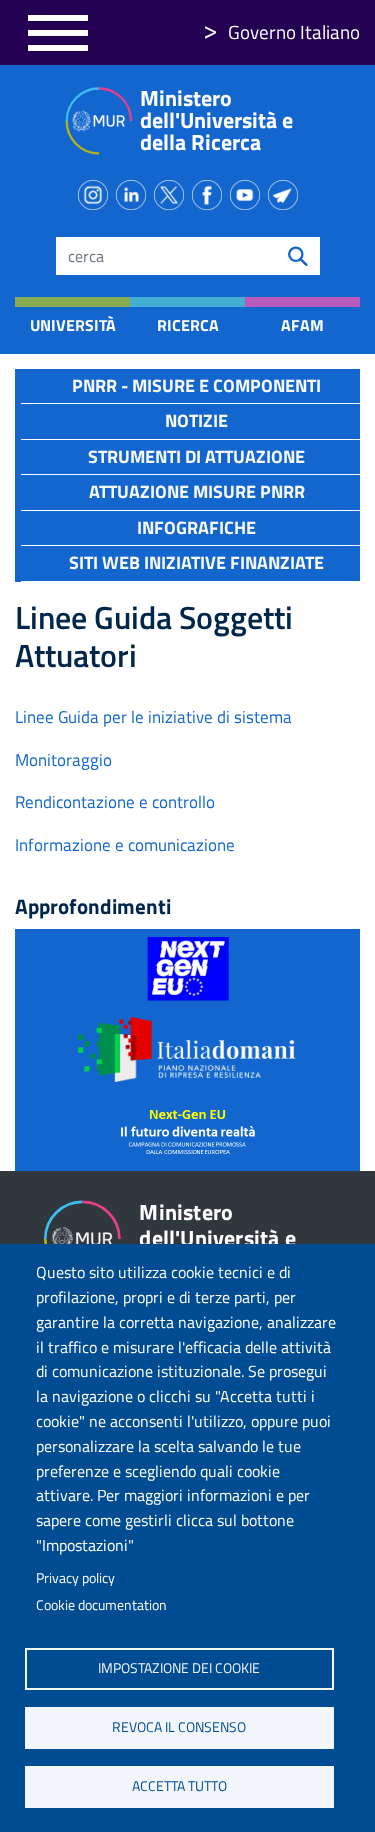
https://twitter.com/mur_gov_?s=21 (173, 191)
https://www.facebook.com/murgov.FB (211, 191)
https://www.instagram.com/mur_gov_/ (97, 191)
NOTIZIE (196, 420)
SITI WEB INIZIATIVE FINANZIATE (196, 562)
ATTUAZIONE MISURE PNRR (197, 491)
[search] (298, 256)
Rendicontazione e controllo (115, 802)
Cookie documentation (101, 1605)
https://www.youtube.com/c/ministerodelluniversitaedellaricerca (249, 191)
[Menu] (58, 32)
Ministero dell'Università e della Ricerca (216, 120)
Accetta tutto (179, 1786)
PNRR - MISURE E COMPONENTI (196, 385)
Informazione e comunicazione (125, 845)
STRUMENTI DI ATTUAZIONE (196, 456)
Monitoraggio (63, 760)
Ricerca (188, 325)
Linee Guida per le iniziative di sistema (153, 717)
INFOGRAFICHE (196, 527)
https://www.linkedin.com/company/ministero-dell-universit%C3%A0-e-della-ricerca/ (135, 191)
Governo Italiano (294, 31)
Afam (302, 325)
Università (72, 325)
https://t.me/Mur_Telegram (287, 191)
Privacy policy (75, 1578)
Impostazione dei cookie (179, 1668)
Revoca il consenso (179, 1727)
